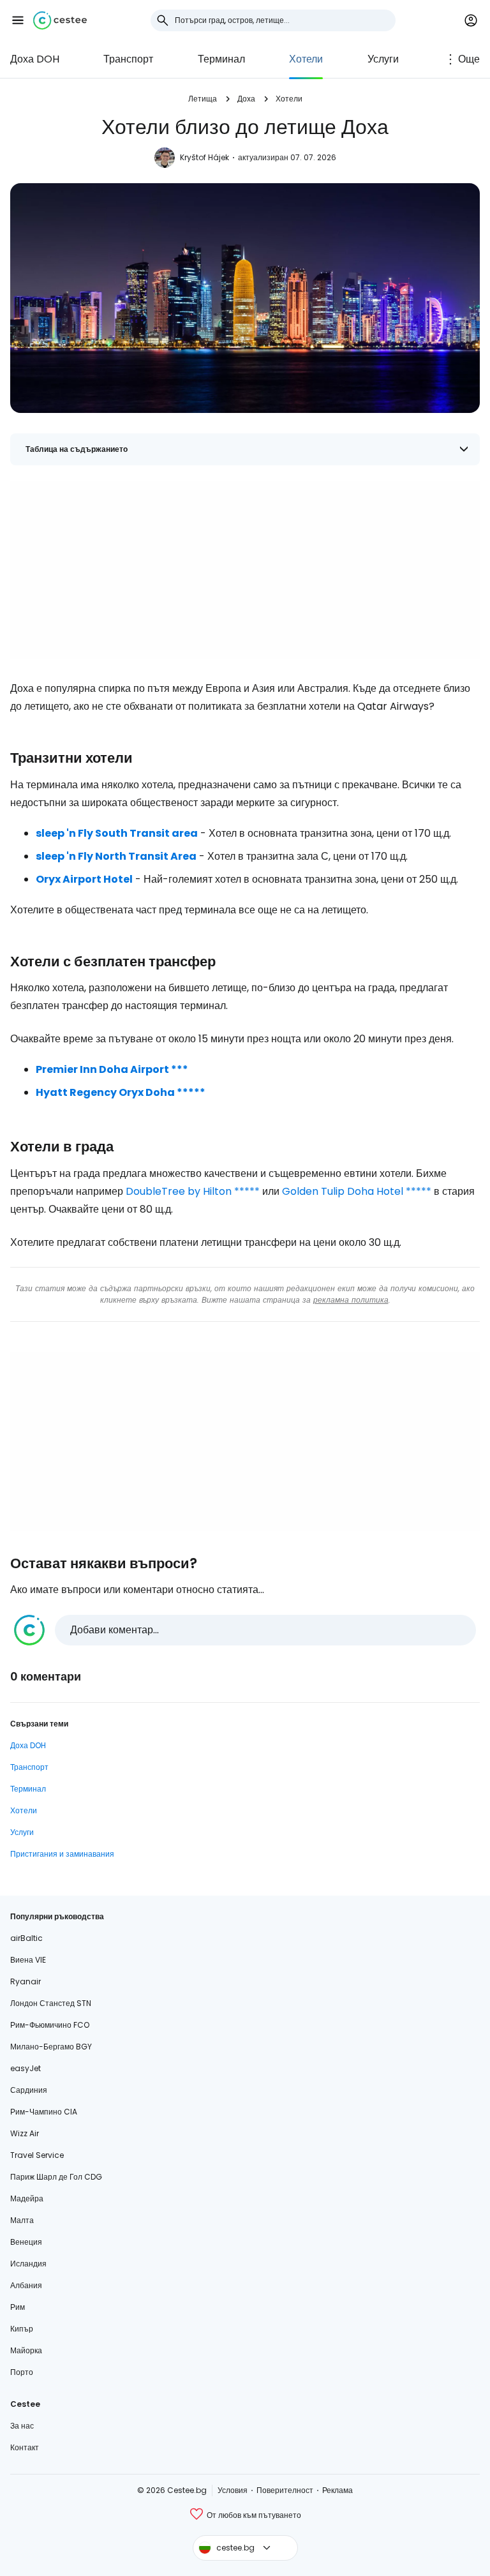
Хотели (306, 59)
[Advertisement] (245, 570)
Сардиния (29, 2090)
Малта (22, 2220)
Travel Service (37, 2155)
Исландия (28, 2264)
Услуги (383, 59)
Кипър (22, 2329)
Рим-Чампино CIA (44, 2112)
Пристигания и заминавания (62, 1854)
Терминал (221, 59)
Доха (246, 99)
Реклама (338, 2490)
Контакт (25, 2447)
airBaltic (26, 1938)
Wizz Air (25, 2133)
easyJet (26, 2068)
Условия (233, 2490)
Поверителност (285, 2490)
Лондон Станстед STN (51, 2003)
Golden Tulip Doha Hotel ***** (357, 1191)
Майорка (26, 2350)
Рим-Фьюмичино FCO (50, 2025)
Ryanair (26, 1981)
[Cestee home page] (60, 20)
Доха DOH (35, 59)
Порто (22, 2372)
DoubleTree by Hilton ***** (193, 1191)
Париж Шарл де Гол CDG (56, 2177)
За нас (22, 2426)
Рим (18, 2307)
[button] (18, 20)
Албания (26, 2285)
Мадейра (27, 2198)
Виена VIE (28, 1960)
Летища (203, 99)
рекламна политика (351, 1300)
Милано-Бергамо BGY (51, 2047)
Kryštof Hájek (204, 157)
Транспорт (128, 59)
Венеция (26, 2242)
